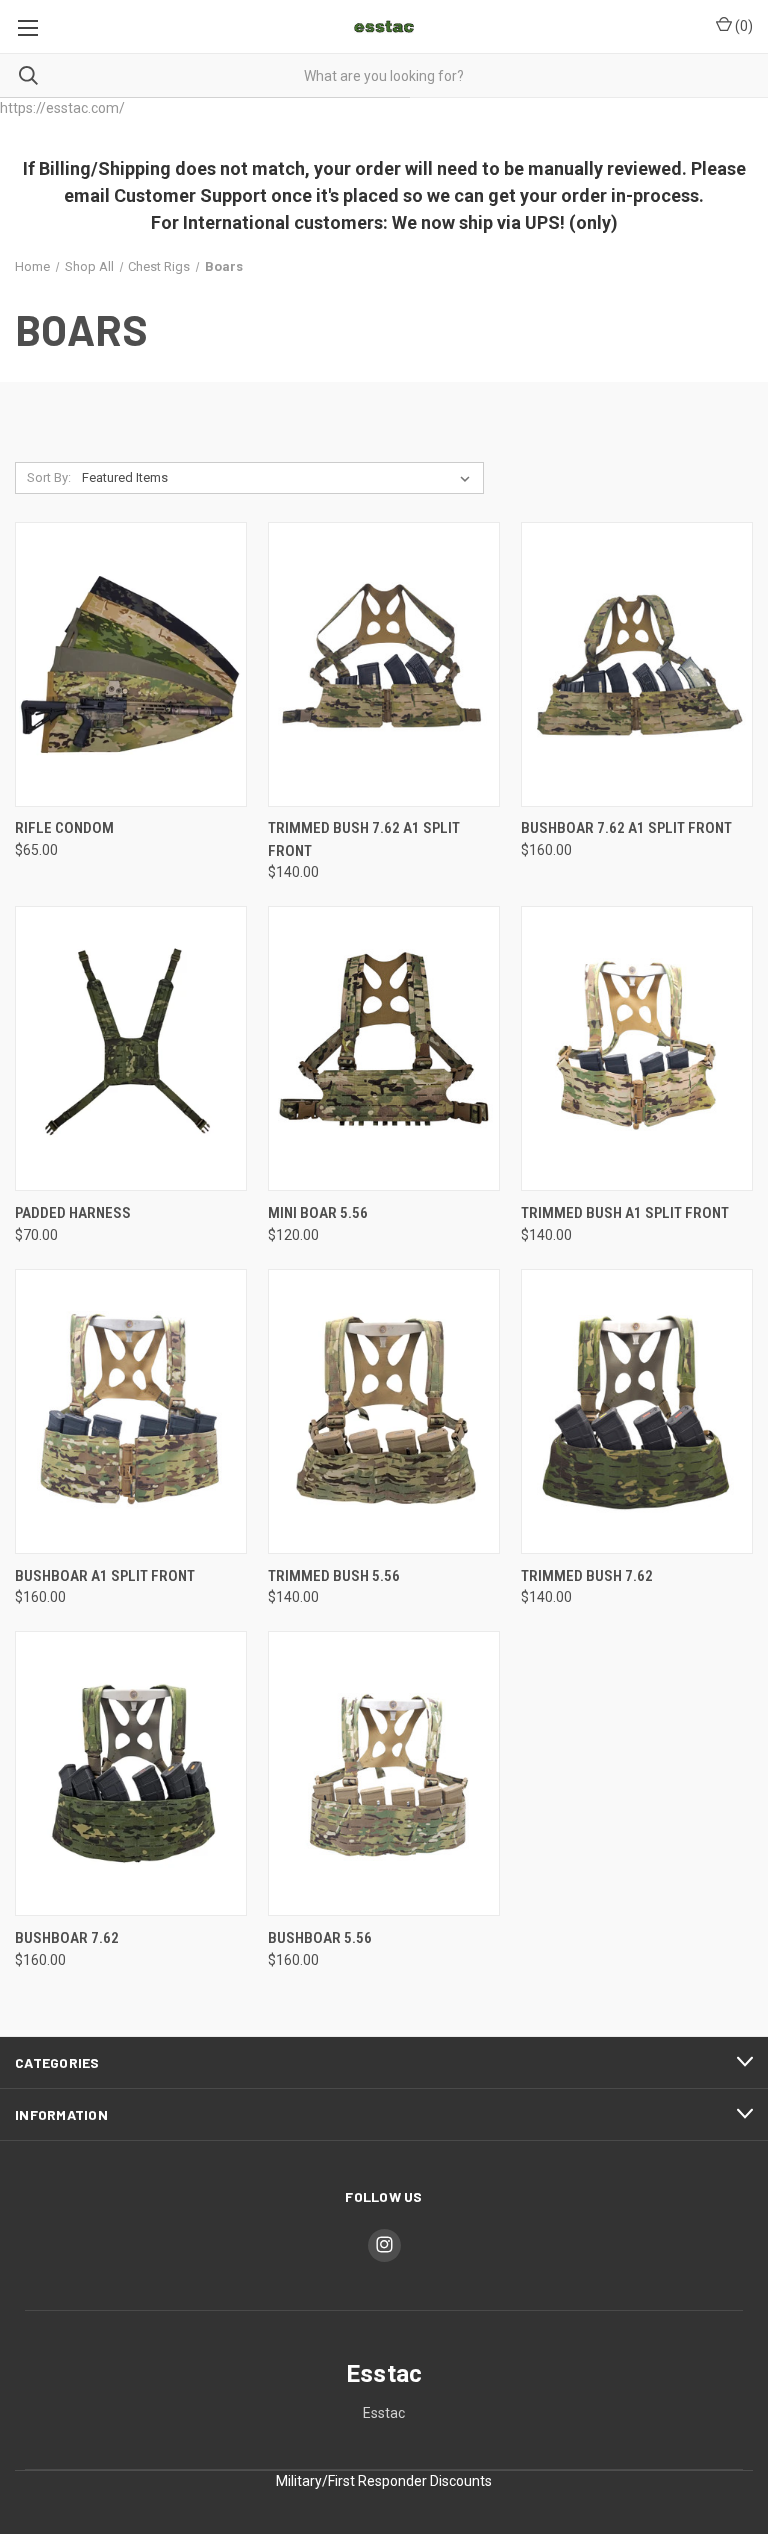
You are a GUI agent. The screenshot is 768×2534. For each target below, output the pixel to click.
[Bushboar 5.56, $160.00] (384, 1773)
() (742, 26)
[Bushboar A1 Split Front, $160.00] (131, 1411)
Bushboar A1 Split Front (105, 1576)
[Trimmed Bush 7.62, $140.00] (637, 1411)
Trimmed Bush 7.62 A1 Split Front (364, 839)
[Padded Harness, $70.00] (131, 1048)
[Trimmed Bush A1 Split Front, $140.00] (637, 1048)
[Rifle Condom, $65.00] (131, 664)
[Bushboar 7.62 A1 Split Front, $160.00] (637, 664)
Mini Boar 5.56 (318, 1213)
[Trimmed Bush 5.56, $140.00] (384, 1411)
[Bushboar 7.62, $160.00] (131, 1773)
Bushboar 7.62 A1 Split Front (626, 828)
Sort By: (49, 477)
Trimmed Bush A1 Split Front (625, 1213)
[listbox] (280, 478)
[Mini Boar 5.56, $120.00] (384, 1048)
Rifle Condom (64, 828)
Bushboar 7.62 (67, 1938)
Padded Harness (73, 1213)
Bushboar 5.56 (320, 1938)
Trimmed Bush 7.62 (587, 1576)
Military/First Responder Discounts (384, 2481)
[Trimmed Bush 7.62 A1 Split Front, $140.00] (384, 664)
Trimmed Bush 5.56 (334, 1576)
